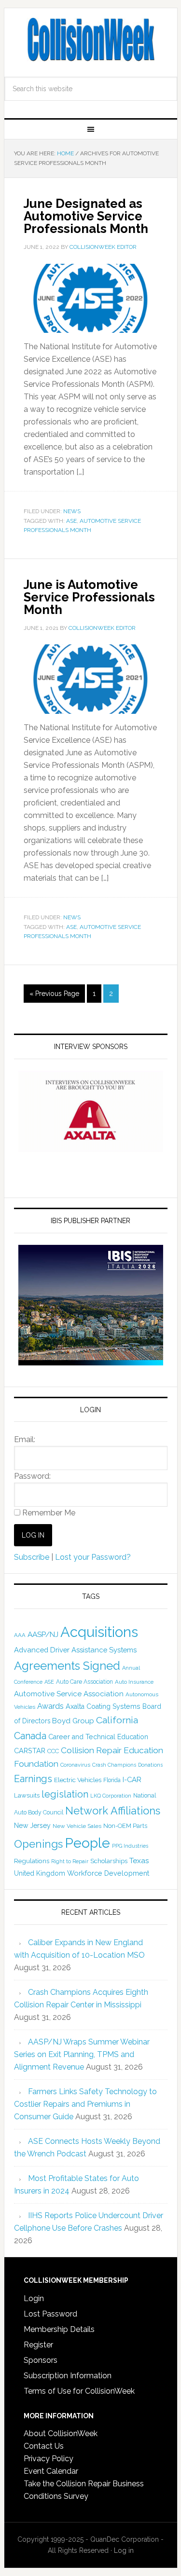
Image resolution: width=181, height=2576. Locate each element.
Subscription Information (68, 2376)
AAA (20, 1635)
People (87, 1843)
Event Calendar (51, 2471)
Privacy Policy (49, 2459)
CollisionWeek (91, 40)
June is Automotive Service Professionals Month (89, 597)
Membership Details (59, 2329)
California (117, 1720)
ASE (71, 521)
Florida (112, 1780)
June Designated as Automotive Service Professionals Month (86, 216)
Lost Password (50, 2314)
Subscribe (32, 1557)
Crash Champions (114, 1765)
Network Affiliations (113, 1811)
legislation (65, 1794)
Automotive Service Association (69, 1694)
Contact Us (44, 2446)
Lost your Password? (93, 1557)
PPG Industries (130, 1846)
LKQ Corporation (111, 1796)
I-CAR (132, 1779)
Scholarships (109, 1861)
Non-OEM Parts (125, 1826)
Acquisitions (99, 1632)
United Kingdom (40, 1873)
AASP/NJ (43, 1634)
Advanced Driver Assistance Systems (75, 1650)
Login (34, 2298)
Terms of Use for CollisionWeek (79, 2391)
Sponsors (41, 2360)
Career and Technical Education (98, 1737)
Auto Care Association (84, 1682)
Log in (124, 2550)
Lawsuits (27, 1795)
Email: (25, 1439)
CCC (53, 1751)
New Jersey (32, 1826)
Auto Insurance (134, 1682)
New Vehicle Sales (77, 1826)
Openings (38, 1844)
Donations (150, 1765)
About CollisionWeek (61, 2433)
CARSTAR (30, 1751)
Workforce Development (108, 1873)
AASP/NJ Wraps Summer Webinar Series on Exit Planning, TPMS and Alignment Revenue (82, 2054)
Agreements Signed (67, 1666)
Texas (139, 1860)
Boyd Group (73, 1721)
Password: (32, 1476)
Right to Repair (70, 1861)
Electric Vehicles (78, 1780)
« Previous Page (54, 994)
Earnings (33, 1779)
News (72, 511)
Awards (50, 1706)
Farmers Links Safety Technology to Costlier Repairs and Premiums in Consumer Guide (85, 2104)
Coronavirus (75, 1765)
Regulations (32, 1861)
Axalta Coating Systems (103, 1706)
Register (38, 2345)
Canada (30, 1736)
